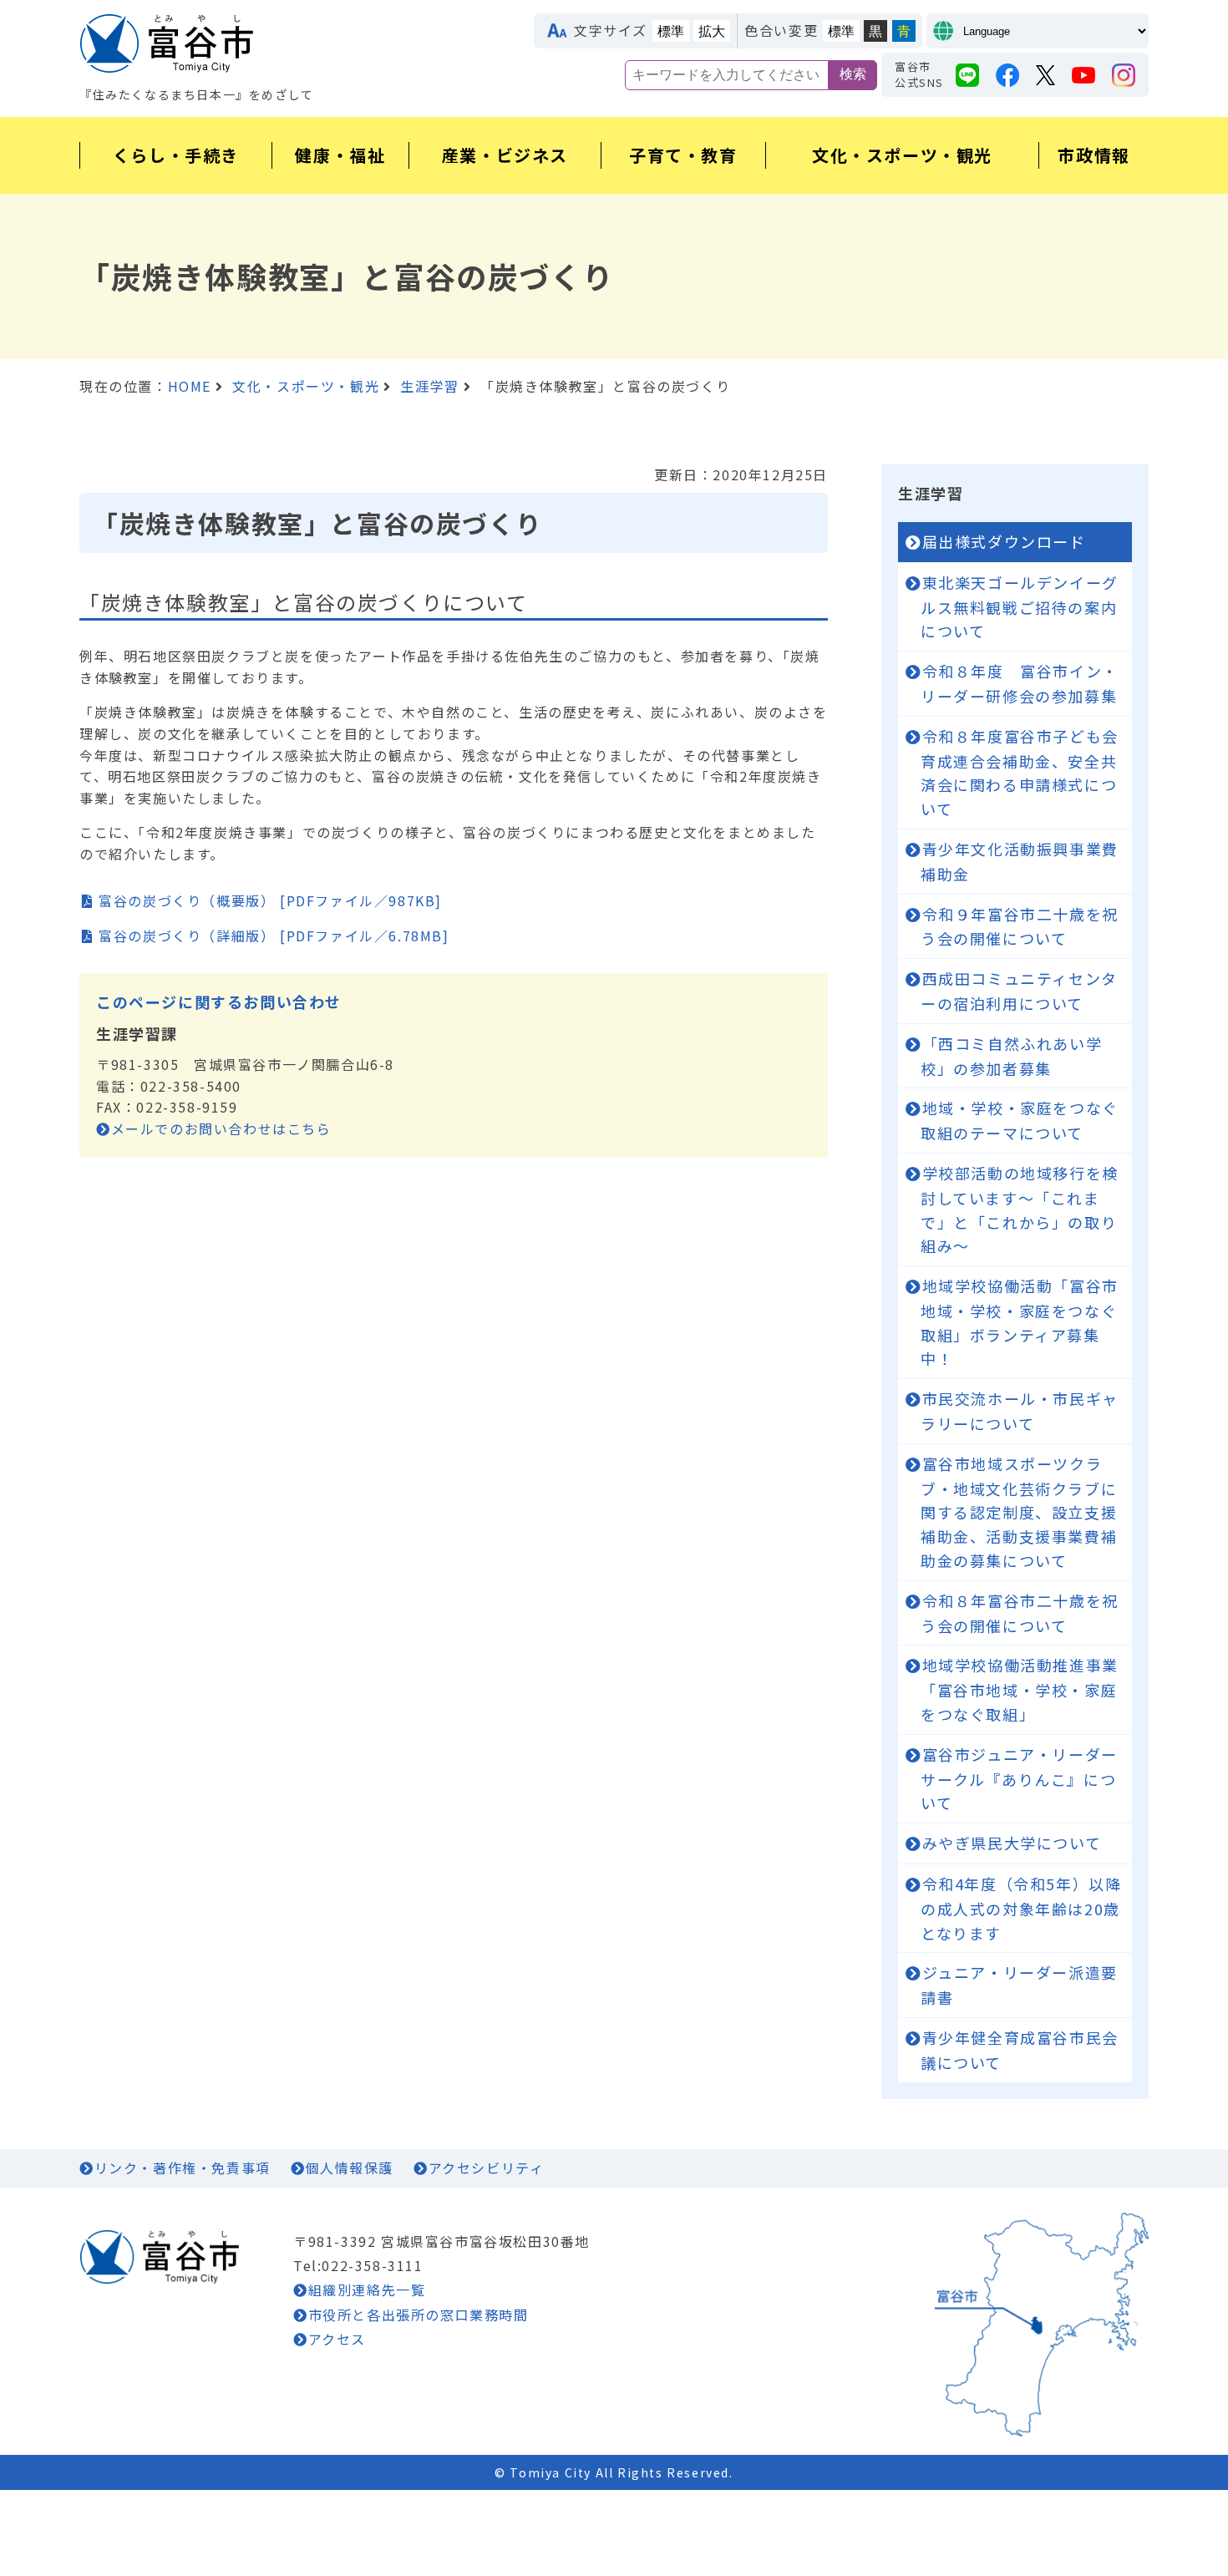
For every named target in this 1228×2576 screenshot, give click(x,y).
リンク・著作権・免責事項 (183, 2168)
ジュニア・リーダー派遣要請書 (1019, 1985)
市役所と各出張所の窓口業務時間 (419, 2315)
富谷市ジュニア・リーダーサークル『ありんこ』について (1019, 1779)
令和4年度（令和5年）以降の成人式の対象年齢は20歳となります (1021, 1908)
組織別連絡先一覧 (367, 2289)
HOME (190, 386)
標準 (671, 31)
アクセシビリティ (486, 2168)
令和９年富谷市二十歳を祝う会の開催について (1020, 926)
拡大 (712, 31)
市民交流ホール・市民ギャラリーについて (1020, 1411)
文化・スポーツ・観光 (306, 386)
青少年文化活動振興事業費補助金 (1020, 861)
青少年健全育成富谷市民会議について (1020, 2050)
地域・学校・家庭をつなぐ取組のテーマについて (1020, 1120)
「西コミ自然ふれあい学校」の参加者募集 (1011, 1056)
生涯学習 (429, 386)
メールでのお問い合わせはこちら (221, 1128)
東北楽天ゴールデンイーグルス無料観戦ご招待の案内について (1020, 607)
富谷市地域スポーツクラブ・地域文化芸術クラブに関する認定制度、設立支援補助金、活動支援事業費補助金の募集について (1019, 1512)
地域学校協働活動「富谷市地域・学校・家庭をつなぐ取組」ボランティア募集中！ (1020, 1322)
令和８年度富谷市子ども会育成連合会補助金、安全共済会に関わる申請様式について (1020, 772)
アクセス (337, 2339)
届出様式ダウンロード (1004, 541)
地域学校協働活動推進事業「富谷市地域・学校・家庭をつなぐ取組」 (1020, 1689)
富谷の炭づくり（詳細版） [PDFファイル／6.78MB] (274, 936)
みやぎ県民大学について (1012, 1843)
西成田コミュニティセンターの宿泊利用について (1019, 991)
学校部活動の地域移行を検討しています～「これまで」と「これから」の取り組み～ (1020, 1209)
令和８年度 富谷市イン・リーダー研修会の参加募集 (1020, 683)
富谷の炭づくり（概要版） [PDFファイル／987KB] (270, 900)
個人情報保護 (349, 2168)
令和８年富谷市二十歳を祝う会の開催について (1020, 1613)
